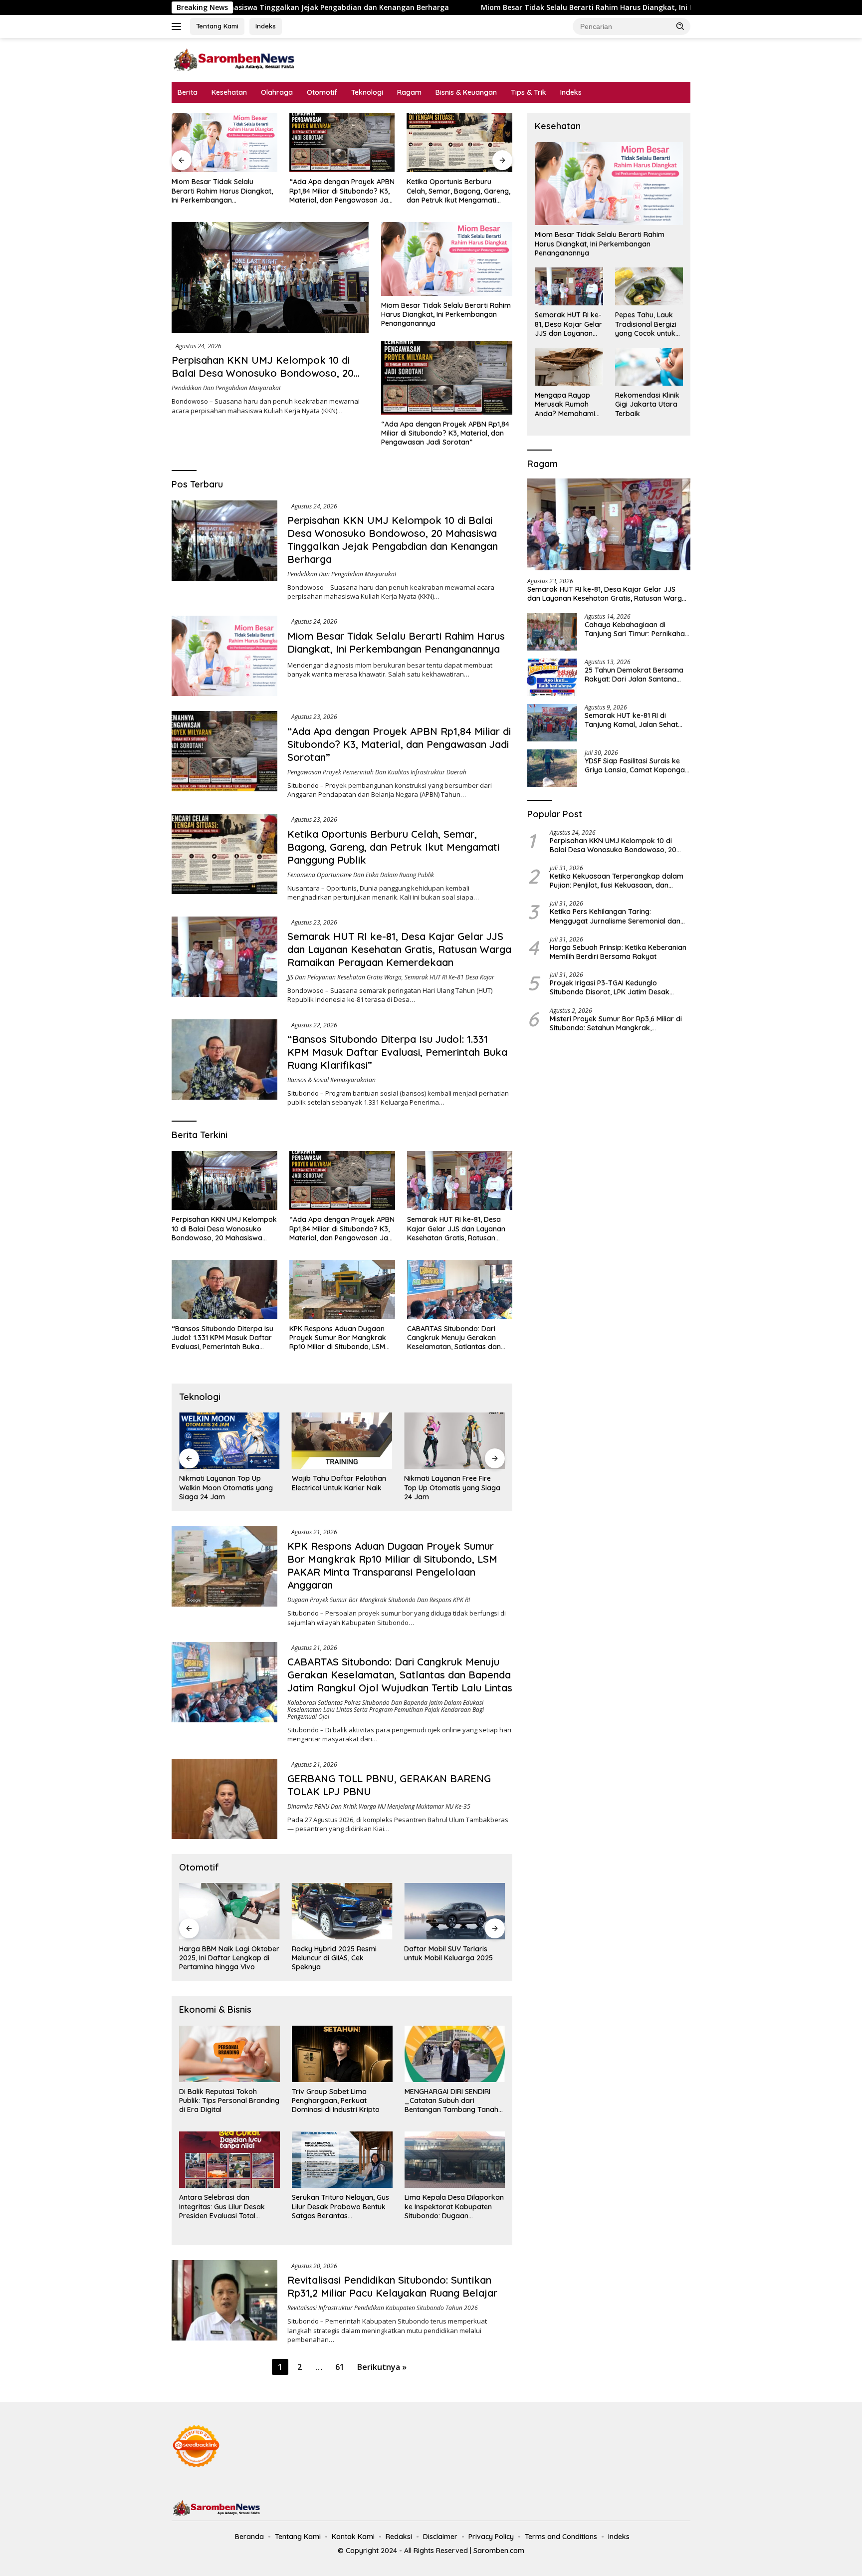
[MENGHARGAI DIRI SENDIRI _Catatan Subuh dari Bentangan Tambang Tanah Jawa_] (455, 2054)
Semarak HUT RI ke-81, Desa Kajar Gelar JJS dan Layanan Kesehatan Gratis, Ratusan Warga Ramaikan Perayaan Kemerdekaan (456, 191)
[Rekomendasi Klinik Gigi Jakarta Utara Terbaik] (649, 367)
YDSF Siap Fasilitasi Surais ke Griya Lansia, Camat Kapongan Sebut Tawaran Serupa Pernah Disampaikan (637, 765)
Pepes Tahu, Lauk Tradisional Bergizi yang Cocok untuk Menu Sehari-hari (646, 324)
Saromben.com (499, 2551)
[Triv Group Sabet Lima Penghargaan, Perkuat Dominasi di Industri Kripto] (342, 2054)
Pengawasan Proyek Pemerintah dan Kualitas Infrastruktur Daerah (377, 772)
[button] (680, 26)
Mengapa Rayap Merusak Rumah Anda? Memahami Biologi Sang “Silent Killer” (567, 404)
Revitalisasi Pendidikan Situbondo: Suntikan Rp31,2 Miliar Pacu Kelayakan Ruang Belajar (392, 2286)
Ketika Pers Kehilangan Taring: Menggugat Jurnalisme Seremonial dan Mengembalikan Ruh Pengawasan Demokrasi (615, 916)
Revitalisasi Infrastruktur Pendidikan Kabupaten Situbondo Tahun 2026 (383, 2308)
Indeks (266, 26)
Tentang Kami (217, 26)
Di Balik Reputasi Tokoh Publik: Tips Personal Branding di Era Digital (229, 2101)
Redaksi (399, 2537)
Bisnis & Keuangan (466, 92)
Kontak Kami (353, 2537)
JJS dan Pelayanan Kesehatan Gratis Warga (344, 977)
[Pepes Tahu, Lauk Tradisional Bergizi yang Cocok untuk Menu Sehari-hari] (649, 286)
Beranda (249, 2537)
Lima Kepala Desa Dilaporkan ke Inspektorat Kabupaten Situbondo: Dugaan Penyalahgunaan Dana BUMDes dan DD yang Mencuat (454, 2207)
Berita (188, 92)
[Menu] (178, 26)
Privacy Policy (491, 2537)
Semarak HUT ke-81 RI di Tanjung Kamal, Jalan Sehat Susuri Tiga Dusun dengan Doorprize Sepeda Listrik (631, 720)
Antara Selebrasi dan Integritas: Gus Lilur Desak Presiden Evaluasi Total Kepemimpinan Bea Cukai (222, 2207)
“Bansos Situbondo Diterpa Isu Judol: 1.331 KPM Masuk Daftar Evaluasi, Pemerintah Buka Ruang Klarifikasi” (397, 1052)
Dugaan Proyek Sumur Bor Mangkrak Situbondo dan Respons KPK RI (379, 1600)
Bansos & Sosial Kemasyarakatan (331, 1080)
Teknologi (367, 92)
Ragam (409, 92)
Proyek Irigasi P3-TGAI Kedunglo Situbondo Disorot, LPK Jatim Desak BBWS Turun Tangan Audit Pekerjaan (611, 987)
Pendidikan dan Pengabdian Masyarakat (226, 388)
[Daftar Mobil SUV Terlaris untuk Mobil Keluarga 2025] (342, 1911)
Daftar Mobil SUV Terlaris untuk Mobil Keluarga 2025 (336, 1953)
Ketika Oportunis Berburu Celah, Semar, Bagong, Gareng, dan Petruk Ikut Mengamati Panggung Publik (341, 191)
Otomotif (322, 92)
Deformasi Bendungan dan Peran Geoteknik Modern (449, 1483)
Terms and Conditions (561, 2537)
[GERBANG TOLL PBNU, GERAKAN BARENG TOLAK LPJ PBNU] (224, 1799)
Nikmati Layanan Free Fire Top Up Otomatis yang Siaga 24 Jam (340, 1487)
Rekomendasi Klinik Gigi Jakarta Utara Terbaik (647, 404)
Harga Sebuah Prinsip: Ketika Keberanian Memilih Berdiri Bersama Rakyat (618, 952)
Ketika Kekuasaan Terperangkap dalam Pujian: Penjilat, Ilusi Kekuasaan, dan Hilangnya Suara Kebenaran (617, 881)
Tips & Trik (529, 92)
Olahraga (277, 92)
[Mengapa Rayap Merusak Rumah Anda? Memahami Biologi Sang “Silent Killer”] (569, 367)
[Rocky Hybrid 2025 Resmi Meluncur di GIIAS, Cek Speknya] (229, 1911)
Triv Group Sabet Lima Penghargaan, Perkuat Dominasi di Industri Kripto (336, 2101)
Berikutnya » (382, 2367)
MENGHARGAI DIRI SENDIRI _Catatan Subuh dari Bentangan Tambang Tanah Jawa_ (451, 2101)
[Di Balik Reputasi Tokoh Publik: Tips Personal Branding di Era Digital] (229, 2054)
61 (340, 2367)
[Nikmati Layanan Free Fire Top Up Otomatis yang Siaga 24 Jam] (342, 1441)
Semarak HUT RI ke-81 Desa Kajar (449, 977)
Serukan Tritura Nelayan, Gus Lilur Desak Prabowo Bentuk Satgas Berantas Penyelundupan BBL (340, 2207)
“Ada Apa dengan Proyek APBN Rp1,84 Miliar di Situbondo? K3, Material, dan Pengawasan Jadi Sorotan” (224, 191)
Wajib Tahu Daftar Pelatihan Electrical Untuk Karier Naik (226, 1483)
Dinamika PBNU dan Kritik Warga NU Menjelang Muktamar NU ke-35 (379, 1806)
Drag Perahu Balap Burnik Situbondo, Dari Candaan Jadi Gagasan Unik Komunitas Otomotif (454, 1958)
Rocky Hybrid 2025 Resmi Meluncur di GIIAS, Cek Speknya (221, 1958)
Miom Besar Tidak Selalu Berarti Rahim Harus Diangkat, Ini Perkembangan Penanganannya (462, 7)
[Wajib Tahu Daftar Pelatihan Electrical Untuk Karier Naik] (229, 1441)
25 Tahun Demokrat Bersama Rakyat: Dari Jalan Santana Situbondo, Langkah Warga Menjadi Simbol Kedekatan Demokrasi (634, 675)
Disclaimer (440, 2537)
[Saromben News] (234, 59)
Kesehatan (229, 92)
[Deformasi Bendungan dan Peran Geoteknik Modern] (454, 1441)
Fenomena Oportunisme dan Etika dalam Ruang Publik (361, 875)
